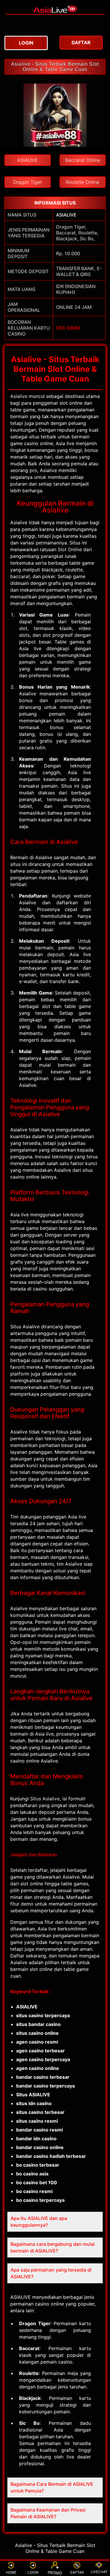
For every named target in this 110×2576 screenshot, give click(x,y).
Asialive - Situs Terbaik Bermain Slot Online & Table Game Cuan (55, 67)
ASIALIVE (66, 215)
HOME (11, 2572)
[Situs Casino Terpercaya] (55, 11)
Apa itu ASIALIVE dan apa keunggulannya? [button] (39, 2222)
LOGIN (33, 2572)
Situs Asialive (45, 1799)
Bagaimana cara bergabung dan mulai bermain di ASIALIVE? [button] (53, 2247)
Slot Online (70, 549)
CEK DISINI (68, 328)
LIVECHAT (99, 2572)
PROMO (55, 2573)
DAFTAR (77, 2572)
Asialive (19, 396)
